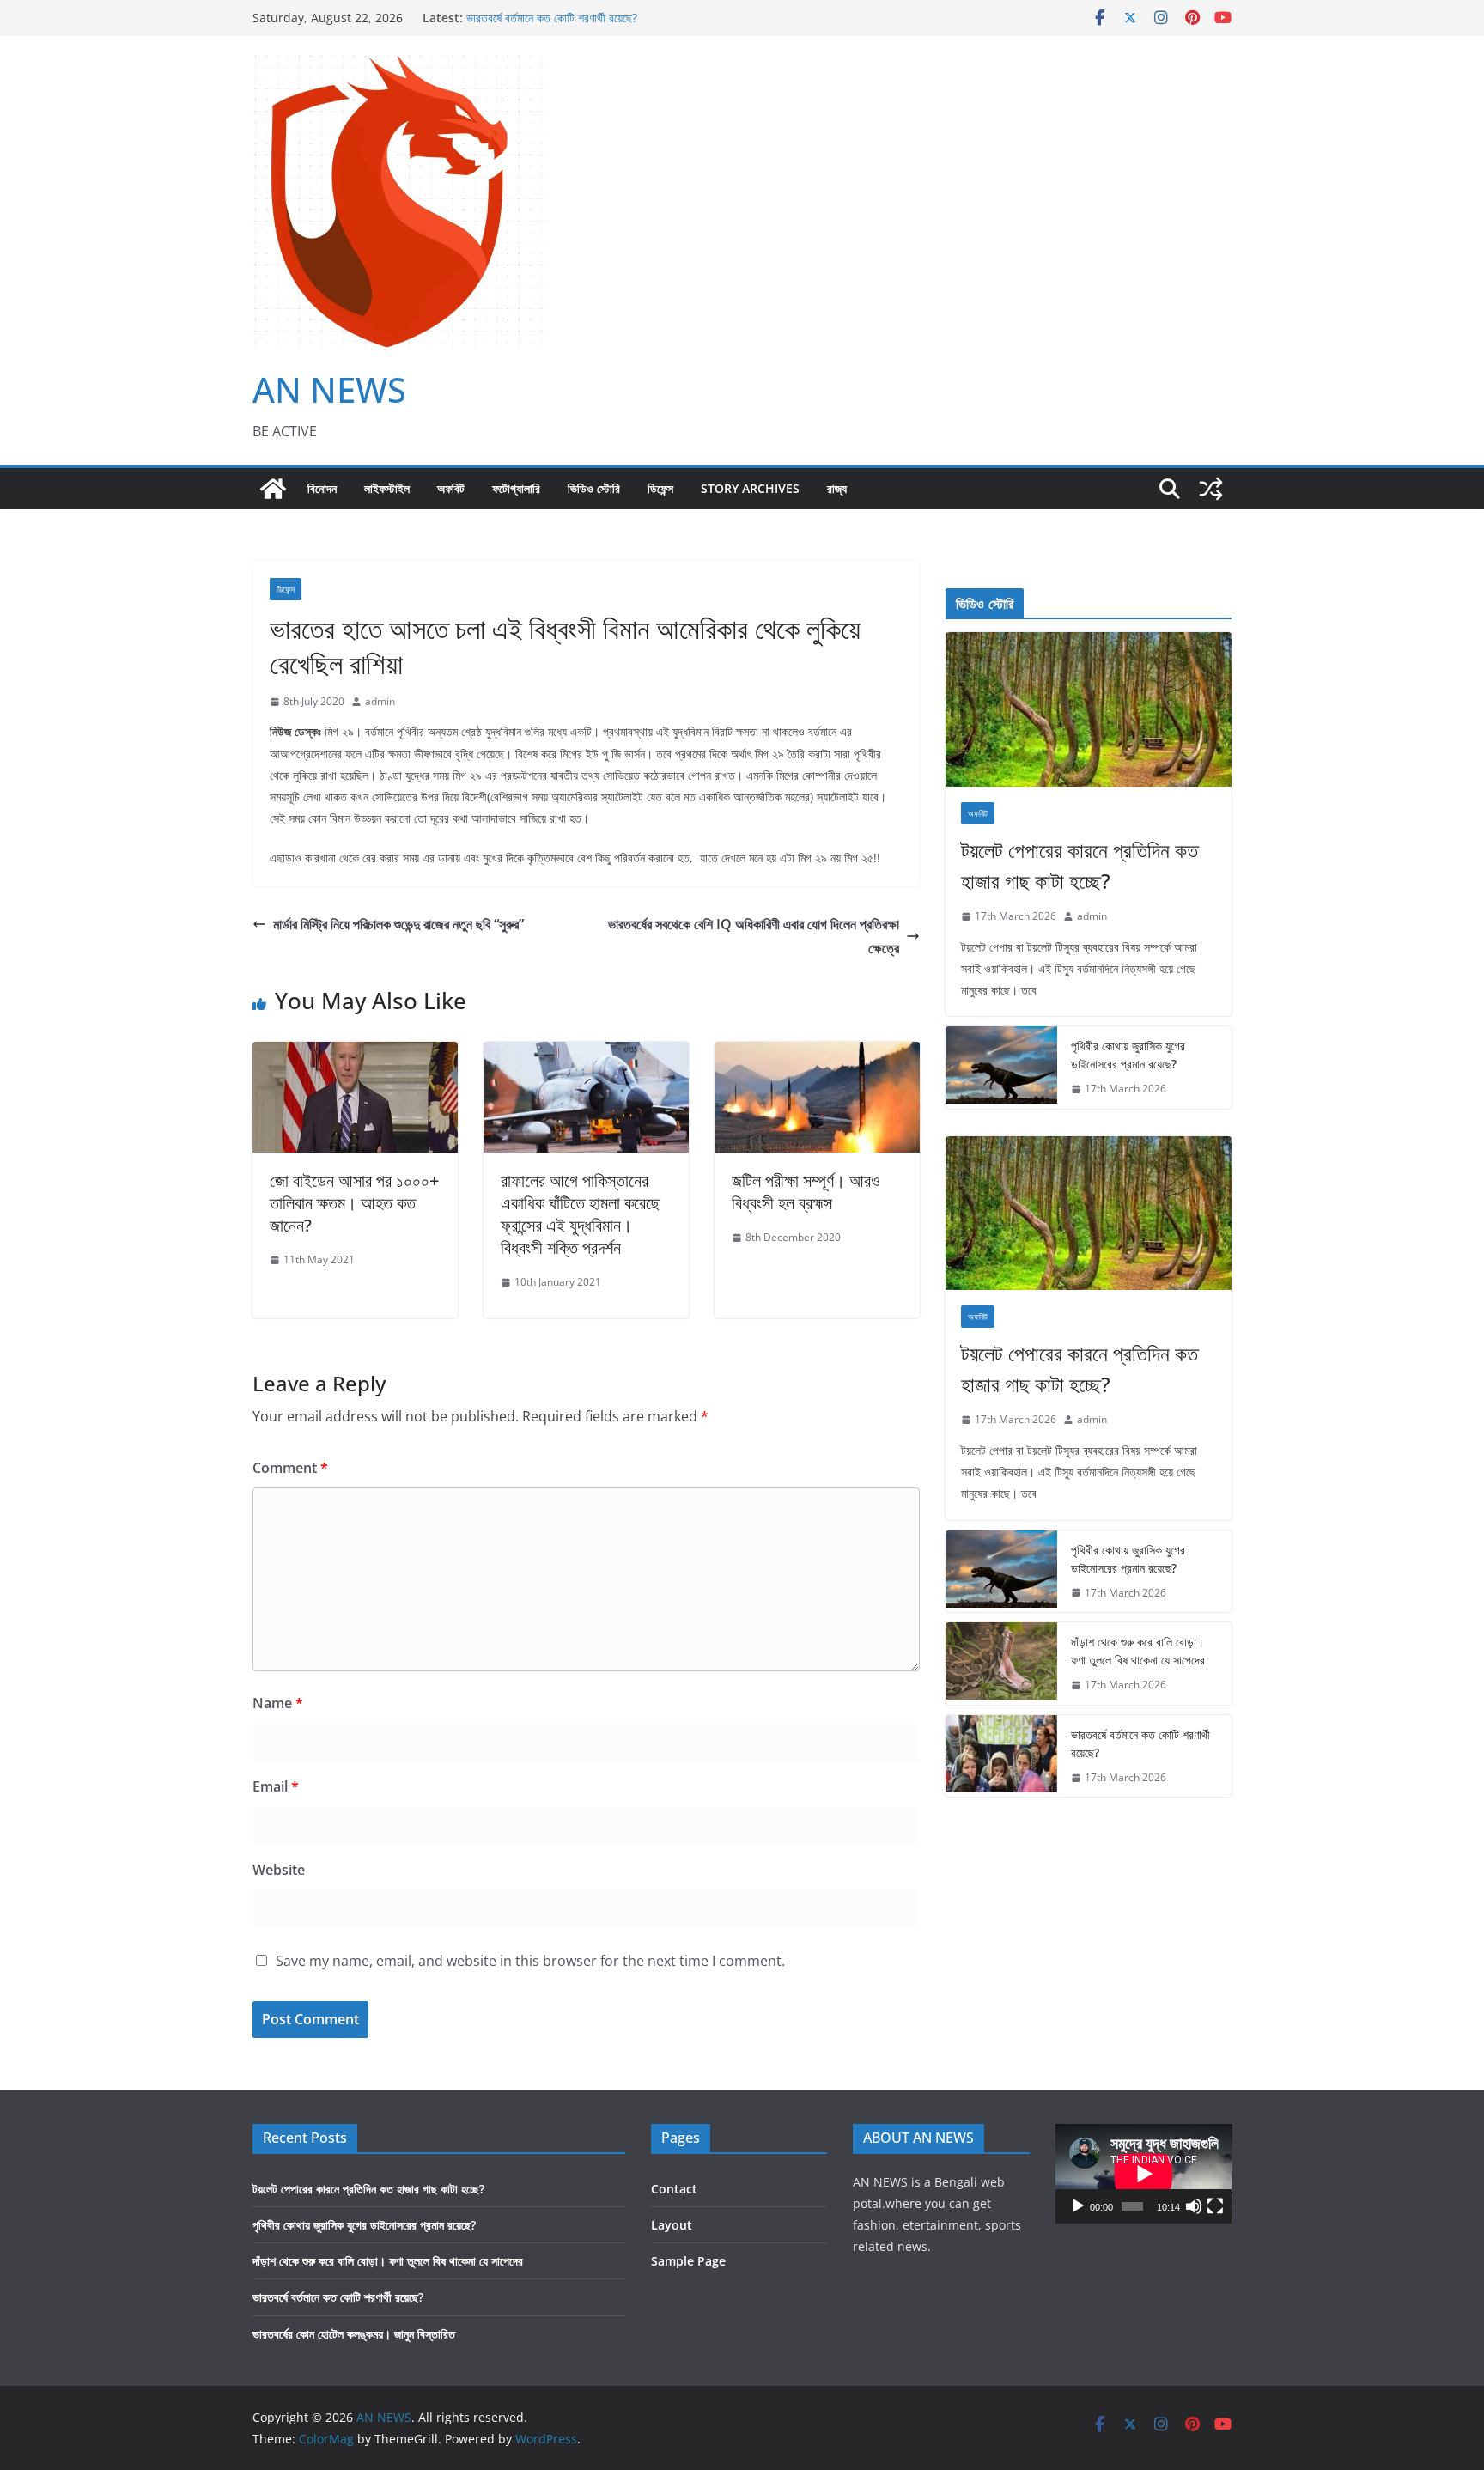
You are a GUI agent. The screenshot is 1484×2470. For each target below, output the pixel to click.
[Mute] (1194, 2206)
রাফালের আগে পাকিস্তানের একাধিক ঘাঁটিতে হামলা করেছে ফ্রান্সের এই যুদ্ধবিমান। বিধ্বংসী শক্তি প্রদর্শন (580, 1214)
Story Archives (750, 488)
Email (276, 1786)
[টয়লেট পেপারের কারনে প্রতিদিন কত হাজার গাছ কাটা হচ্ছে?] (1089, 709)
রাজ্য (837, 488)
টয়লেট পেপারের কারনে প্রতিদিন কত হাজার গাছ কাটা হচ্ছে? (1080, 865)
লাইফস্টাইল (387, 488)
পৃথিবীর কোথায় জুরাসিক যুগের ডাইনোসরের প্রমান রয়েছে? (1128, 1055)
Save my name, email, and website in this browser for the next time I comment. (530, 1961)
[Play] (1078, 2206)
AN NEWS (329, 389)
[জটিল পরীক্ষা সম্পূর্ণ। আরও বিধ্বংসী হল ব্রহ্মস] (817, 1054)
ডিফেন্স (660, 488)
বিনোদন (322, 488)
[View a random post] (1211, 489)
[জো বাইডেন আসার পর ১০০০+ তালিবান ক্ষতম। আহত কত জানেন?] (355, 1054)
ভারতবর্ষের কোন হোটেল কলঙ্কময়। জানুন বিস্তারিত (354, 2334)
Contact (674, 2189)
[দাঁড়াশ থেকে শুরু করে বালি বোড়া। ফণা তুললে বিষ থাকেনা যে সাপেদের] (1001, 1664)
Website (279, 1870)
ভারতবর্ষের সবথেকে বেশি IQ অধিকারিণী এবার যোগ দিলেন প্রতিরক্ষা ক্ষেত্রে (754, 937)
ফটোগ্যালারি (516, 488)
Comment (290, 1468)
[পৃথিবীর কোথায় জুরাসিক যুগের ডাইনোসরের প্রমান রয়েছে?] (1001, 1068)
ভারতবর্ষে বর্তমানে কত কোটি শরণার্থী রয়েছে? (552, 18)
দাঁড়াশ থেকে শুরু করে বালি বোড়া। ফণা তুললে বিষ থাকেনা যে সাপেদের (1138, 1651)
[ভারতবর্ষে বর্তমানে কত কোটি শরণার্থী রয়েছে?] (1001, 1756)
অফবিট (451, 488)
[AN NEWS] (273, 489)
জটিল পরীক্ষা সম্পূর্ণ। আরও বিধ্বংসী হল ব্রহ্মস (806, 1192)
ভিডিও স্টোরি (594, 488)
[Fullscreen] (1215, 2206)
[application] (1144, 2174)
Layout (672, 2225)
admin (380, 701)
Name (278, 1703)
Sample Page (688, 2261)
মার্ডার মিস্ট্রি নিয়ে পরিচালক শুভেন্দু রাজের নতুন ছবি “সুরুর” (398, 924)
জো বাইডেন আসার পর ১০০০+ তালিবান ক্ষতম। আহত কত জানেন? (354, 1203)
